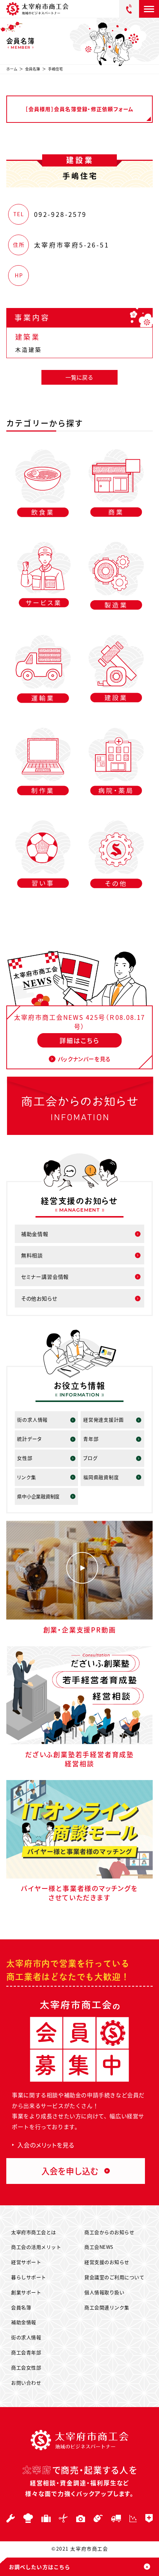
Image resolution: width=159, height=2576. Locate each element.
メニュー (149, 9)
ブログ (90, 1458)
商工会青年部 (26, 2352)
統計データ (29, 1439)
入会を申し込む (70, 2171)
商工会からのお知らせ (109, 2232)
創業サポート (26, 2292)
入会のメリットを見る (46, 2145)
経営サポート (26, 2262)
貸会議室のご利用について (114, 2277)
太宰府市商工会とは (34, 2232)
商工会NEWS (99, 2247)
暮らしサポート (29, 2277)
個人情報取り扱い (104, 2292)
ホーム (12, 69)
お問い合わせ (26, 2383)
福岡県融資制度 (101, 1477)
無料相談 (32, 1255)
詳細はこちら (79, 1040)
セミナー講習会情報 (45, 1277)
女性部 (25, 1458)
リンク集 (26, 1477)
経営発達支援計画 (104, 1419)
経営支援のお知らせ (107, 2262)
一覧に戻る (79, 377)
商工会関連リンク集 (107, 2307)
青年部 (91, 1439)
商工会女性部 (26, 2367)
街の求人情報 (32, 1419)
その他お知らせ (39, 1298)
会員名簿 (33, 69)
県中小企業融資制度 (38, 1496)
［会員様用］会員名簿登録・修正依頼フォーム (79, 109)
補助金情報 (35, 1234)
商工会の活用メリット (36, 2247)
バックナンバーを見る (84, 1059)
